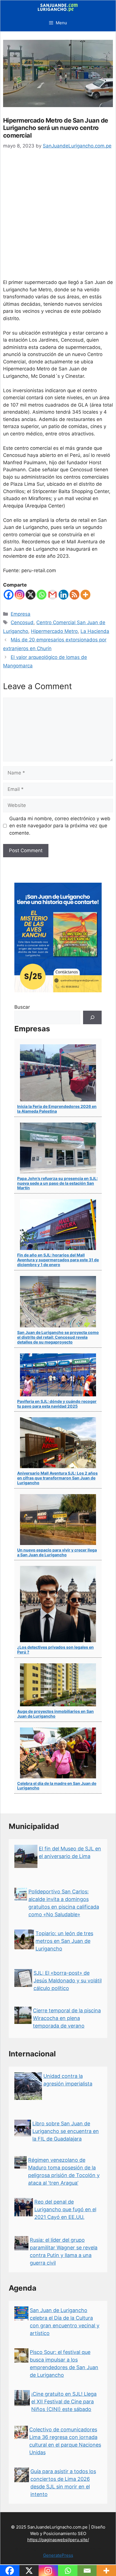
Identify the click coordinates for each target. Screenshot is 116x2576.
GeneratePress (58, 2555)
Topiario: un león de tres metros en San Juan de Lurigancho (64, 1941)
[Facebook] (9, 595)
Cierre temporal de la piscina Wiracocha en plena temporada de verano (67, 2018)
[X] (31, 595)
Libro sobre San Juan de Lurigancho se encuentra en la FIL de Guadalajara (66, 2131)
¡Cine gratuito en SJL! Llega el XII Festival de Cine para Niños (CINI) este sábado (64, 2402)
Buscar (22, 1007)
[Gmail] (53, 595)
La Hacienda (95, 631)
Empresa (21, 614)
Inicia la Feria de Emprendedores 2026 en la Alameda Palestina (57, 1109)
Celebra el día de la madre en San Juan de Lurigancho (57, 1786)
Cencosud (22, 622)
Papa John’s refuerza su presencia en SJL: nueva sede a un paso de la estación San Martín (57, 1183)
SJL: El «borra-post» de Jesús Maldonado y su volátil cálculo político (68, 1981)
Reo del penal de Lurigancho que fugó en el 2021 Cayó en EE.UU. (65, 2209)
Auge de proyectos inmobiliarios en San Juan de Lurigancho (55, 1714)
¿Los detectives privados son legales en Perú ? (55, 1650)
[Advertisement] (58, 218)
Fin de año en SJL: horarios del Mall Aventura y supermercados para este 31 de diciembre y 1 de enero (58, 1260)
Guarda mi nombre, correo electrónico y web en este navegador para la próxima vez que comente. (60, 826)
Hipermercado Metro (54, 631)
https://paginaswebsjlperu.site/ (58, 2540)
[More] (85, 595)
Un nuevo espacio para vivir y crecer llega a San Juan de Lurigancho (57, 1552)
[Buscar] (92, 1017)
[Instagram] (20, 595)
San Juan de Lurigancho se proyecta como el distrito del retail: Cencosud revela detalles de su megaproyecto (58, 1337)
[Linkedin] (63, 595)
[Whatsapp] (42, 595)
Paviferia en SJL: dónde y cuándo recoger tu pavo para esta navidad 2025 (57, 1404)
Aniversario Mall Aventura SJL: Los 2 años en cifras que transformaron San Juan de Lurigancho (57, 1478)
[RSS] (74, 595)
